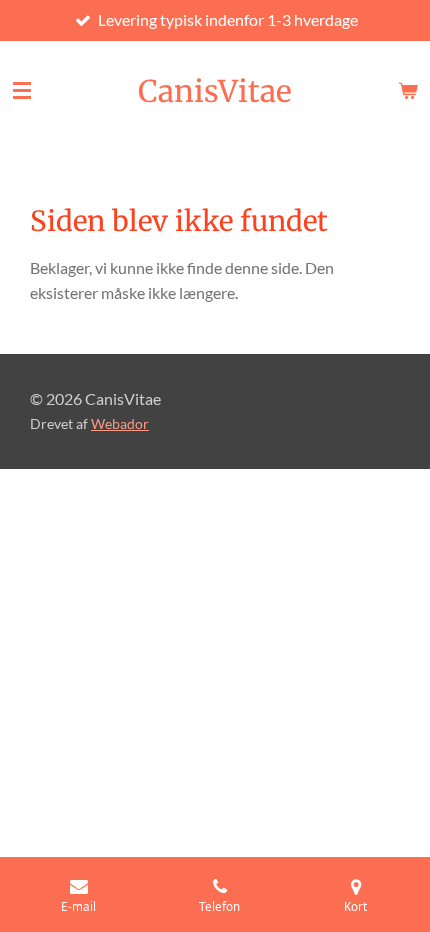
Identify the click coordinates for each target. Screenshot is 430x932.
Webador (120, 424)
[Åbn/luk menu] (22, 91)
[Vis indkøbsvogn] (408, 91)
